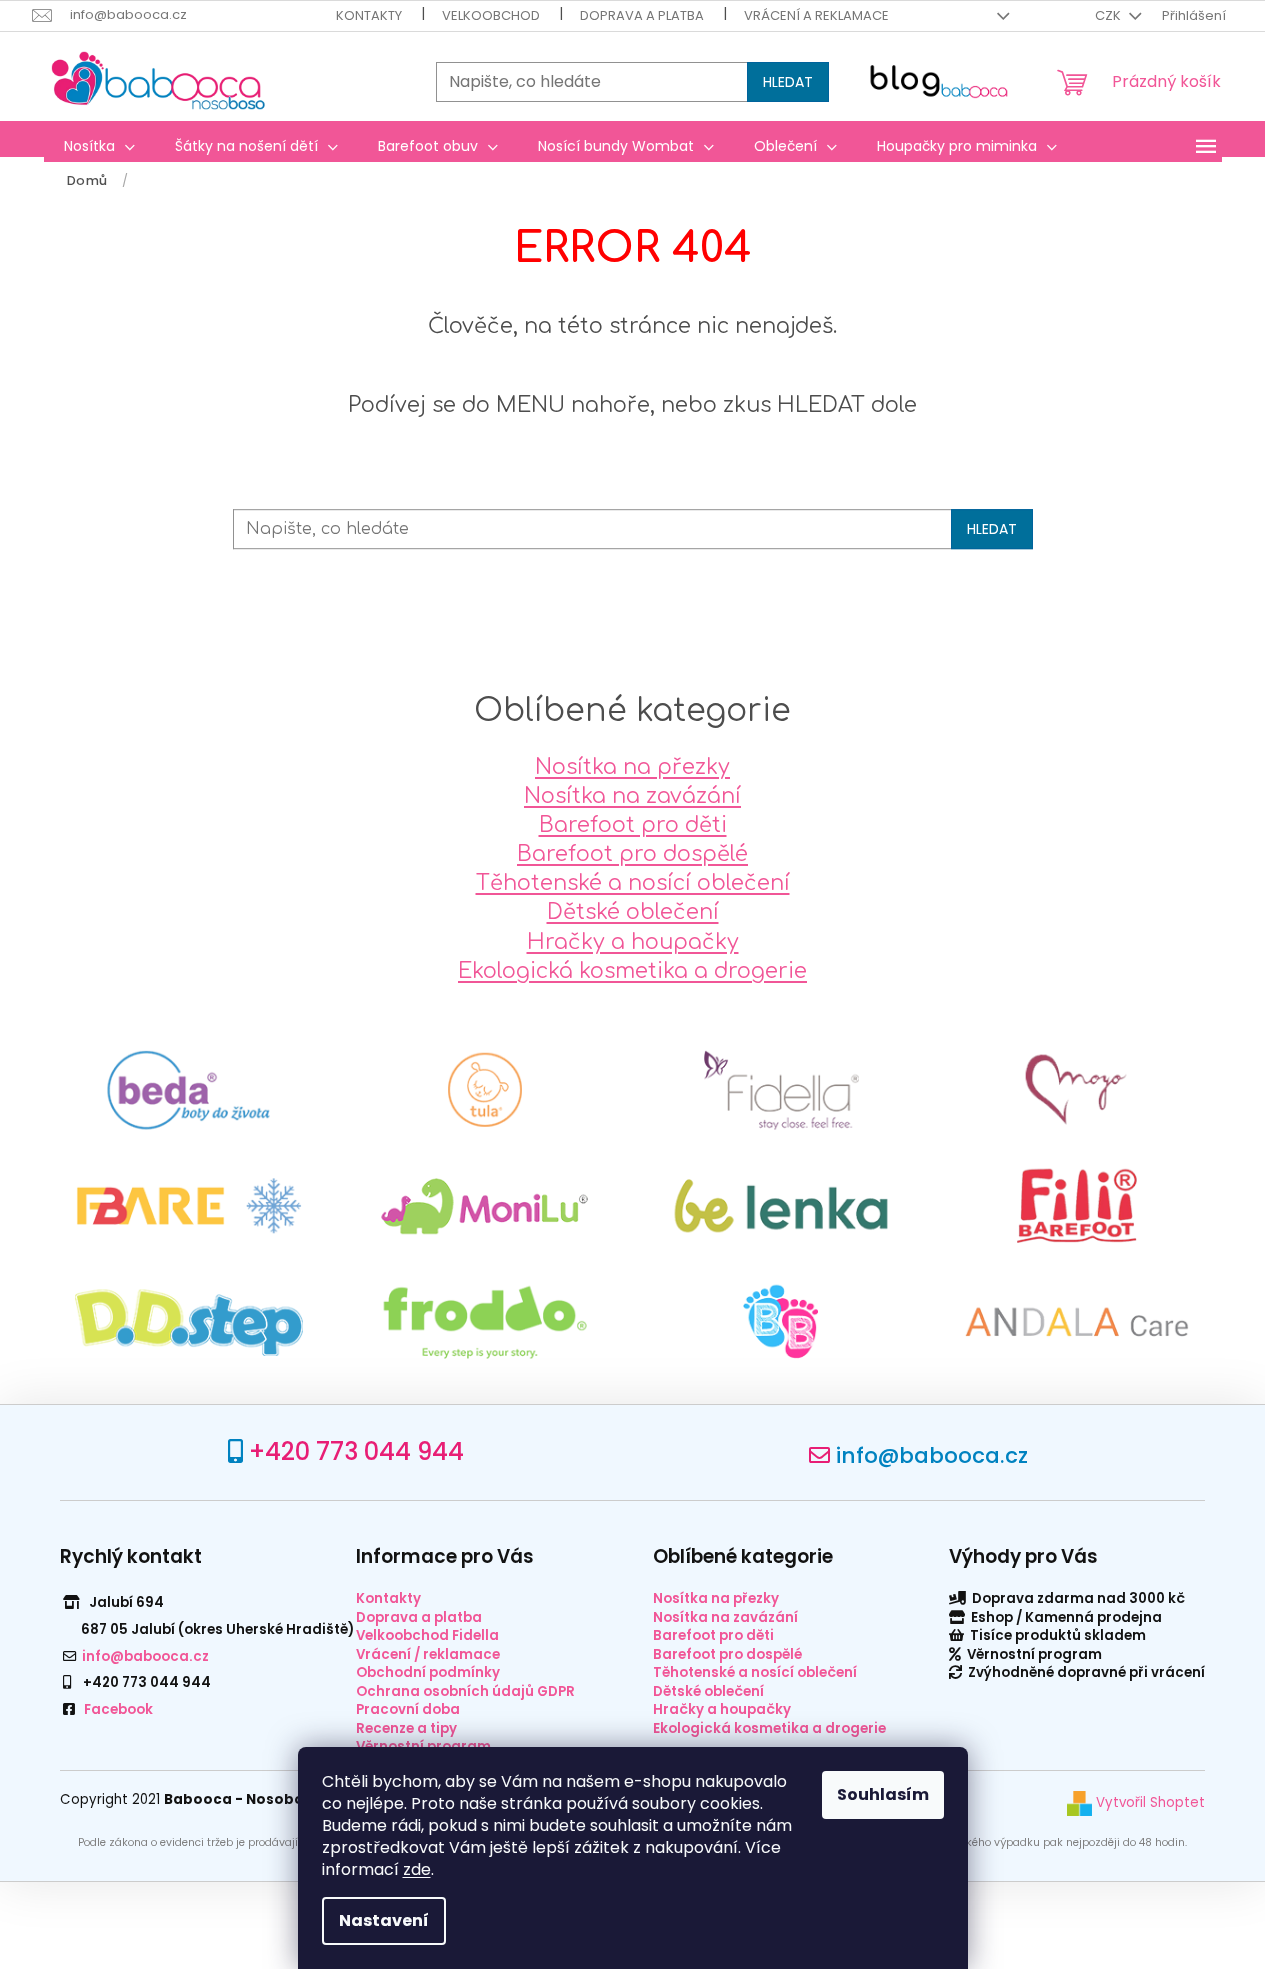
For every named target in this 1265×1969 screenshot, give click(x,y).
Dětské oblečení (633, 912)
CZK (1109, 15)
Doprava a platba (642, 15)
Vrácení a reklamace (816, 15)
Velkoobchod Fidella (427, 1635)
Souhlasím (883, 1794)
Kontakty (369, 15)
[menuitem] (99, 146)
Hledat (788, 82)
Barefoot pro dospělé (632, 854)
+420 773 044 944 (356, 1451)
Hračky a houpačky (633, 942)
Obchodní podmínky (428, 1672)
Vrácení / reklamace (428, 1654)
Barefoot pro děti (633, 825)
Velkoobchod (491, 15)
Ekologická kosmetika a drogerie (632, 971)
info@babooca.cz (932, 1455)
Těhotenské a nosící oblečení (633, 883)
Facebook (118, 1709)
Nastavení (384, 1920)
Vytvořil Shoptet (1148, 1802)
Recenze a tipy (406, 1728)
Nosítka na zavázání (632, 796)
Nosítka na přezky (632, 767)
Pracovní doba (408, 1709)
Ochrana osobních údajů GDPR (465, 1691)
